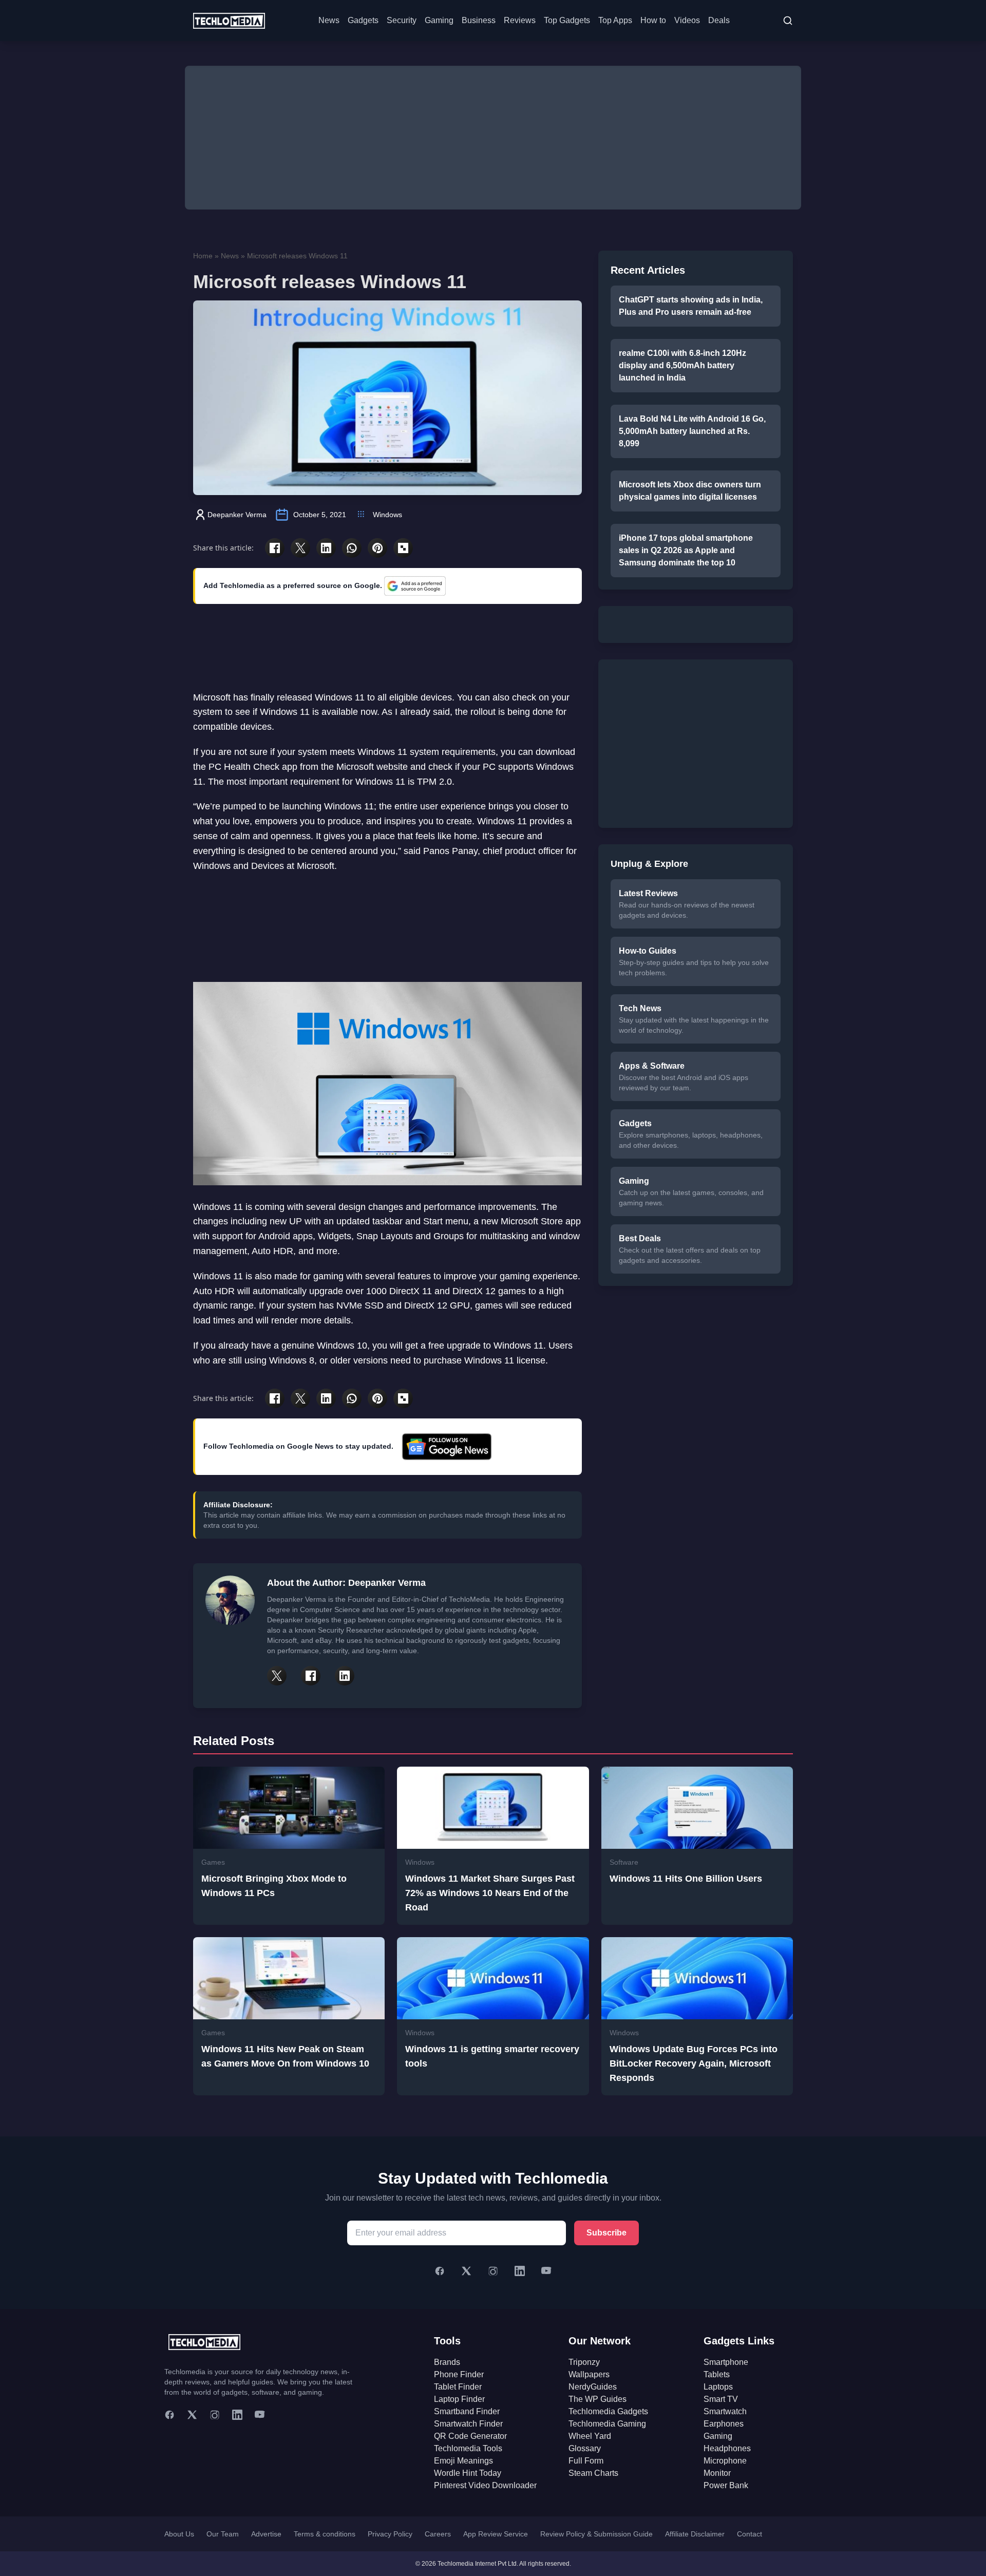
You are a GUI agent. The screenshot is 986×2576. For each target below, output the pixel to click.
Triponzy (584, 2362)
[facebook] (169, 2415)
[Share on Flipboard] (403, 548)
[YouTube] (546, 2271)
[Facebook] (440, 2271)
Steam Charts (593, 2473)
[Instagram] (493, 2271)
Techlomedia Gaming (607, 2424)
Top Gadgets (567, 20)
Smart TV (721, 2399)
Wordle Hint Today (468, 2473)
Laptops (718, 2387)
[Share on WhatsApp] (352, 548)
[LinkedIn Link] (345, 1676)
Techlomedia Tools (468, 2448)
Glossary (585, 2448)
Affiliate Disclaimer (695, 2534)
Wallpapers (589, 2374)
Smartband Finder (467, 2411)
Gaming (439, 20)
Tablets (717, 2374)
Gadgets (363, 20)
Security (402, 20)
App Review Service (496, 2534)
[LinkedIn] (520, 2271)
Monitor (717, 2473)
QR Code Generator (470, 2436)
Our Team (223, 2534)
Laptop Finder (459, 2399)
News (329, 20)
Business (479, 20)
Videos (687, 20)
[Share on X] (300, 548)
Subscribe (606, 2233)
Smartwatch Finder (468, 2424)
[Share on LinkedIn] (326, 548)
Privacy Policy (390, 2534)
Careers (438, 2534)
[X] (466, 2271)
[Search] (788, 21)
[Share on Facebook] (275, 548)
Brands (447, 2362)
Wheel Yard (590, 2436)
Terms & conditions (325, 2534)
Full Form (586, 2461)
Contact (750, 2534)
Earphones (724, 2424)
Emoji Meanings (463, 2461)
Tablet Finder (458, 2387)
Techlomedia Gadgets (608, 2411)
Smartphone (726, 2362)
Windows (387, 515)
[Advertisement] (493, 138)
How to (653, 20)
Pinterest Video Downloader (485, 2485)
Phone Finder (459, 2374)
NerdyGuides (593, 2387)
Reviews (520, 20)
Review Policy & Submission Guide (596, 2534)
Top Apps (615, 20)
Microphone (725, 2461)
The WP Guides (598, 2399)
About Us (179, 2534)
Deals (719, 20)
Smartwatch (725, 2411)
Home (203, 256)
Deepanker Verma (237, 515)
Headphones (727, 2448)
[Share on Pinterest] (377, 548)
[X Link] (277, 1676)
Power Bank (726, 2485)
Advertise (266, 2534)
